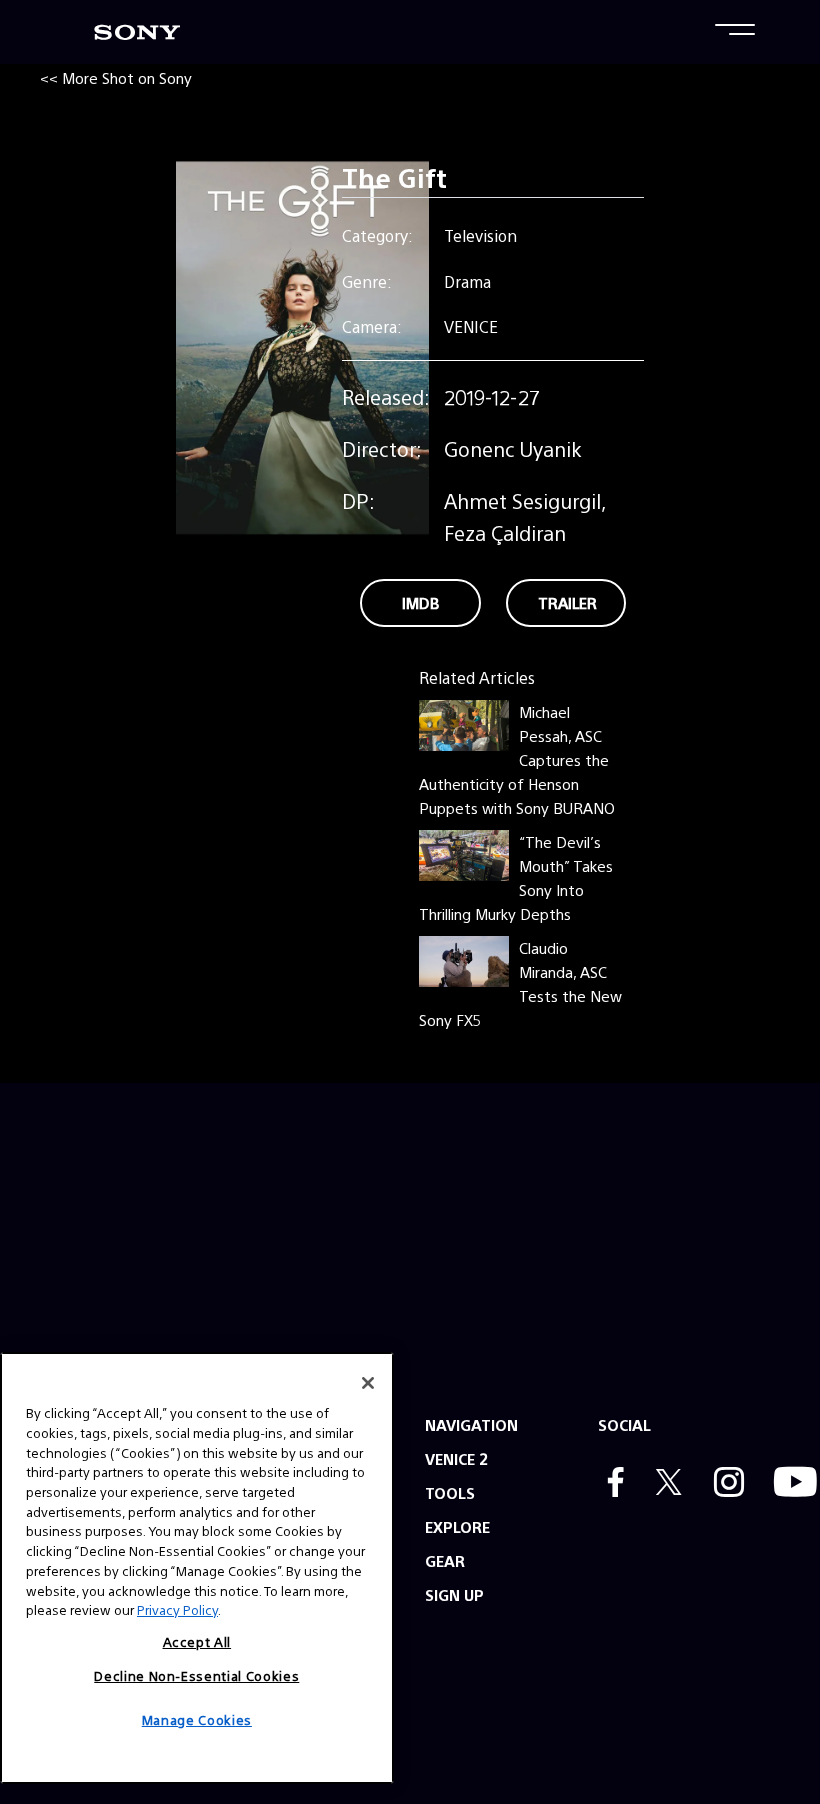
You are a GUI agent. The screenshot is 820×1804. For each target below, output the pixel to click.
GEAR (445, 1560)
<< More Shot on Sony (116, 77)
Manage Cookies (197, 1719)
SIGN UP (454, 1594)
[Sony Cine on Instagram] (724, 1484)
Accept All (197, 1641)
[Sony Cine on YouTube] (790, 1484)
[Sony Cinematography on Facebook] (611, 1484)
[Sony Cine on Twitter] (664, 1484)
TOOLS (450, 1492)
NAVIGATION (471, 1424)
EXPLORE (457, 1526)
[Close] (368, 1383)
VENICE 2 (456, 1458)
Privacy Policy (177, 1609)
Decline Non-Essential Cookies (196, 1675)
